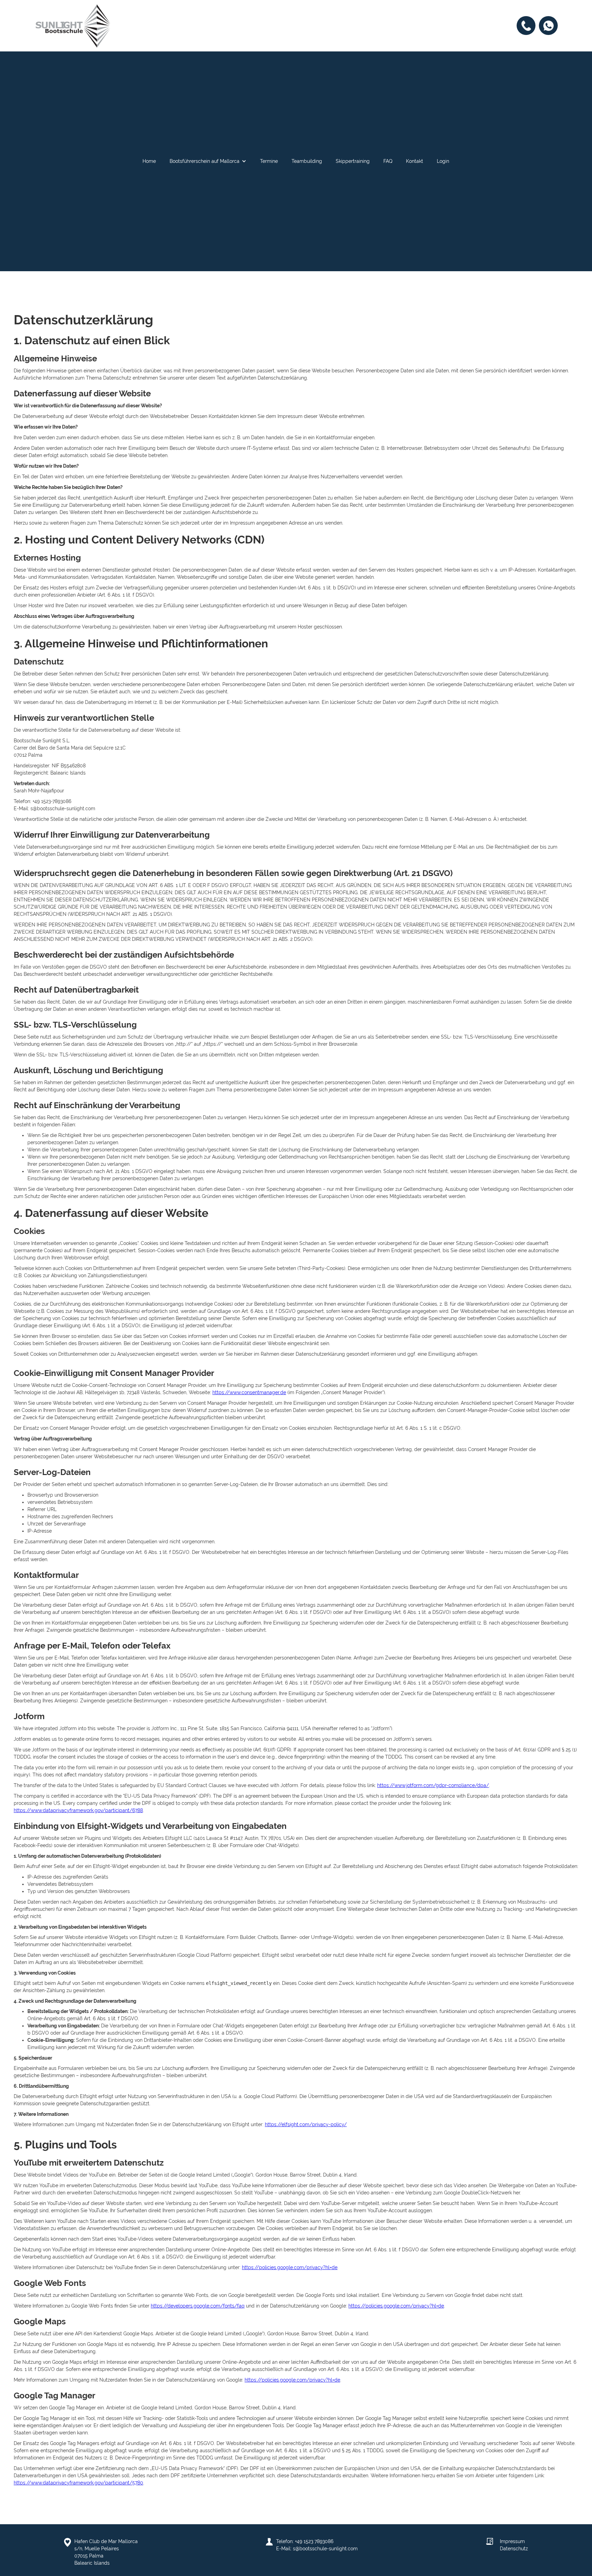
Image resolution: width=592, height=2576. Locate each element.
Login (443, 161)
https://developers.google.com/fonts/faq (198, 2306)
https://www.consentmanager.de (249, 1392)
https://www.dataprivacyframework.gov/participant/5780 (78, 2483)
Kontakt (415, 161)
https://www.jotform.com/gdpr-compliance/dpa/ (433, 1785)
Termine (269, 161)
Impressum (512, 2541)
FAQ (388, 161)
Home (149, 161)
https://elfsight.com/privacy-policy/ (306, 2124)
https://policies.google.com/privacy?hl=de (290, 2267)
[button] (208, 161)
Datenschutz (514, 2549)
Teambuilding (307, 161)
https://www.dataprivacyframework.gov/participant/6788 (78, 1810)
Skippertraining (353, 161)
